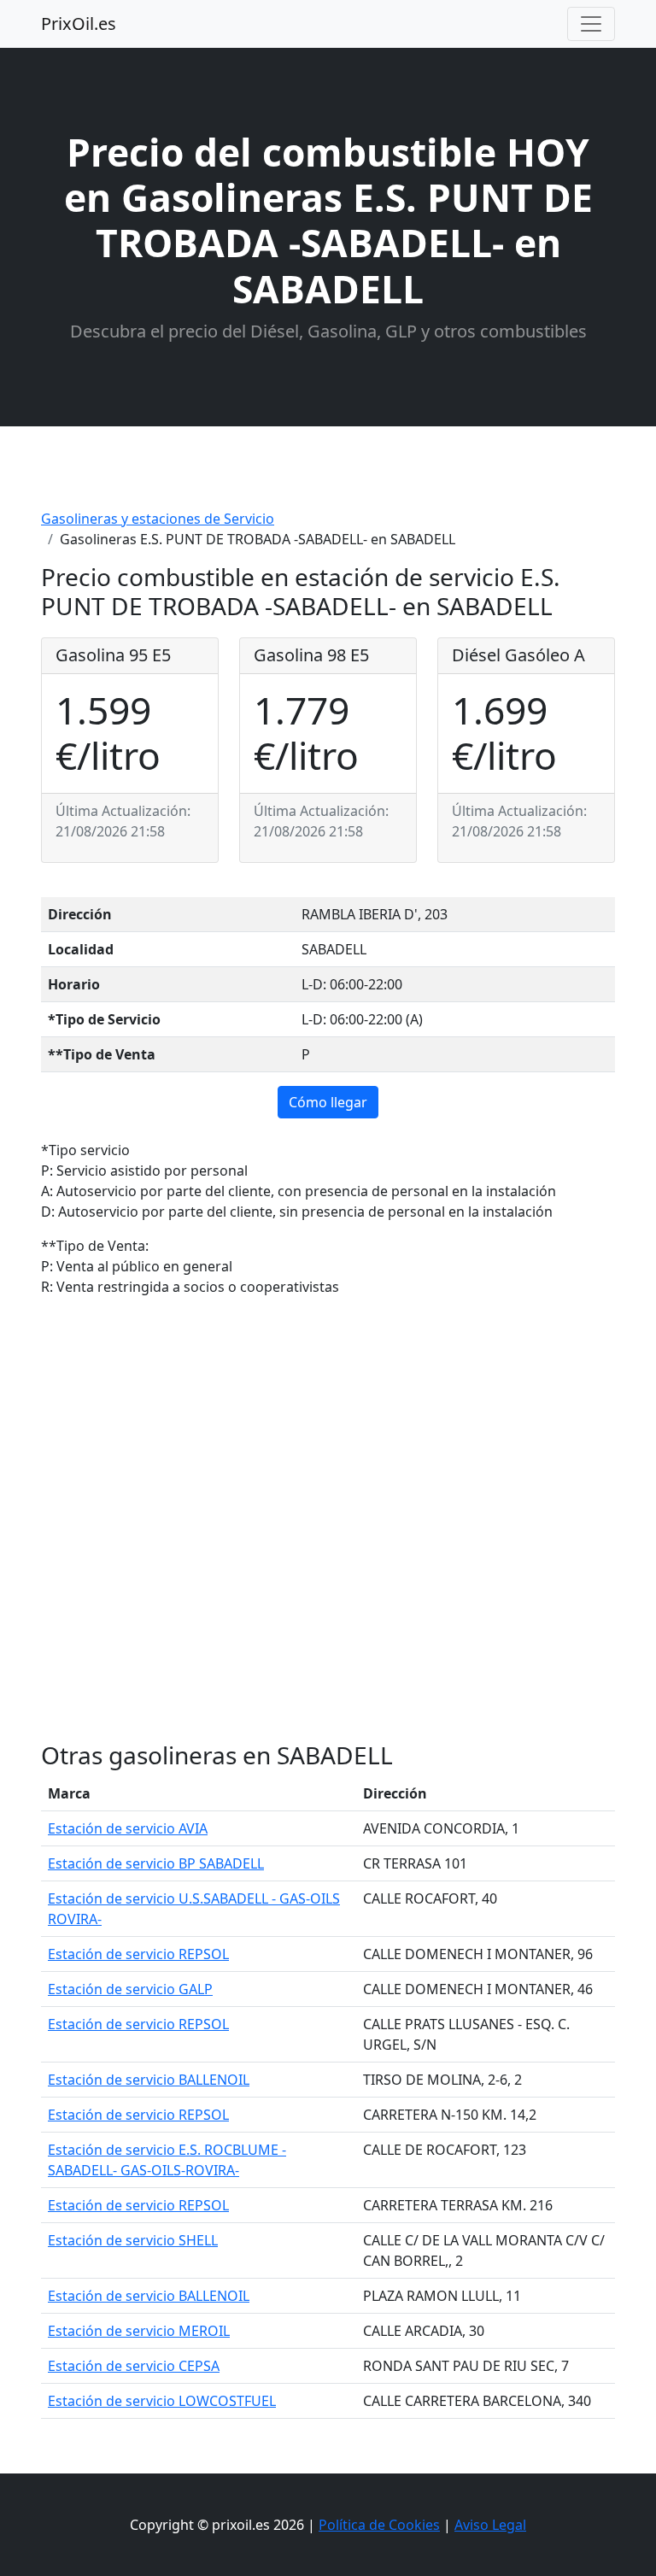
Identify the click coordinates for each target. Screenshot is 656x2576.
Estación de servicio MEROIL (139, 2331)
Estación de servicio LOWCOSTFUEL (162, 2401)
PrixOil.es (79, 23)
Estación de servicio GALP (130, 1989)
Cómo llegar (328, 1102)
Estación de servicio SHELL (133, 2240)
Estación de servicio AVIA (128, 1828)
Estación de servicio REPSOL (138, 1954)
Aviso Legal (490, 2525)
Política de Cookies (379, 2525)
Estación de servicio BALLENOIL (149, 2080)
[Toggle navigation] (591, 24)
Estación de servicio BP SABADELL (156, 1863)
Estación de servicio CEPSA (134, 2366)
